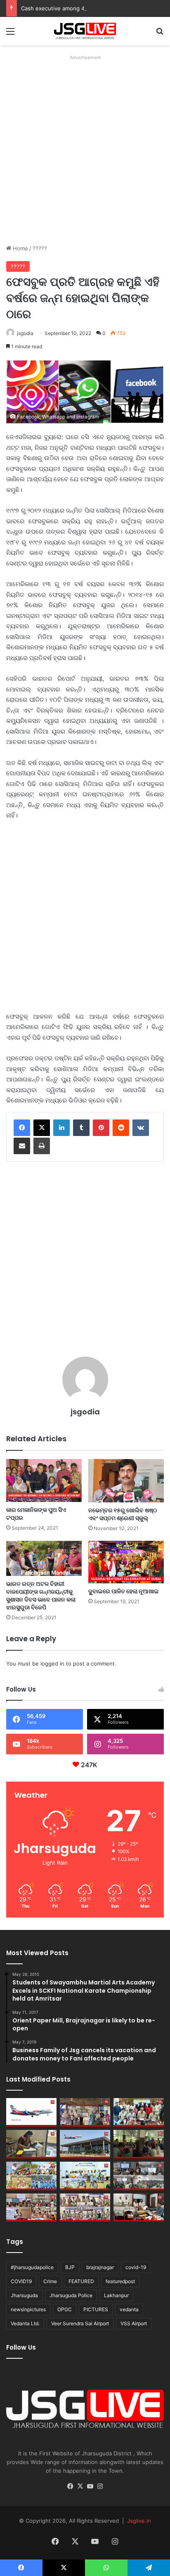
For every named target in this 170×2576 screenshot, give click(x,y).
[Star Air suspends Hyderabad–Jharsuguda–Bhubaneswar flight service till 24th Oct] (85, 2144)
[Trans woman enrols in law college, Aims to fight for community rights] (31, 2144)
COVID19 (21, 2281)
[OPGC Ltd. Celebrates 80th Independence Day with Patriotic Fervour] (31, 2176)
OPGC (65, 2309)
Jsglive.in (139, 2521)
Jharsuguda (24, 2295)
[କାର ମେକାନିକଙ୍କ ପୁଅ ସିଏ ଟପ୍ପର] (44, 1480)
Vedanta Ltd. (25, 2323)
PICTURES (96, 2309)
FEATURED (81, 2281)
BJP (70, 2267)
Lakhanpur (116, 2295)
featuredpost (120, 2281)
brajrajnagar (100, 2267)
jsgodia (25, 333)
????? (40, 248)
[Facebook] (22, 1128)
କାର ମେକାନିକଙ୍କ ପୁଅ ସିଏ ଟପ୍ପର (36, 1514)
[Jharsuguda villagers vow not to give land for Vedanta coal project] (139, 2144)
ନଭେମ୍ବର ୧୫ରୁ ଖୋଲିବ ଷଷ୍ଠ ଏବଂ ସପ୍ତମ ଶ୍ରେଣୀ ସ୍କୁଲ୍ (123, 1514)
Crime (50, 2281)
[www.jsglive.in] (85, 31)
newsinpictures (28, 2309)
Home (20, 248)
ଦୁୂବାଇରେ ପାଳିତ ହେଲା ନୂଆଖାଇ (124, 1591)
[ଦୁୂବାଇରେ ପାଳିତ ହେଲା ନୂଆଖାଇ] (126, 1562)
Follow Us (21, 2347)
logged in (52, 1663)
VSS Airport (134, 2323)
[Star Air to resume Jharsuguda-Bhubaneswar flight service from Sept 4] (31, 2112)
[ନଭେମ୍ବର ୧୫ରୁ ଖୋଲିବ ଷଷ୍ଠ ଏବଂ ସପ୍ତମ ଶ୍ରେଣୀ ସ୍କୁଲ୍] (126, 1481)
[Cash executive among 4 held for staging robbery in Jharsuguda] (139, 2112)
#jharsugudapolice (32, 2267)
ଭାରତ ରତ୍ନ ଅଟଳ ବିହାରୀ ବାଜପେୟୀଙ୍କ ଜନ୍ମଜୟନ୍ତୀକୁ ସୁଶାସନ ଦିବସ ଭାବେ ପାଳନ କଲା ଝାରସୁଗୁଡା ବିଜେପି (41, 1596)
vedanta (129, 2309)
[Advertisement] (85, 148)
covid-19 (136, 2267)
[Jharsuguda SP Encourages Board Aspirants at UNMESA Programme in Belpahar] (31, 2208)
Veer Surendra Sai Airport (80, 2323)
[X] (42, 1128)
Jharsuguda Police (71, 2295)
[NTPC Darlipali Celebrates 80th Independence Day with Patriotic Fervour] (85, 2176)
